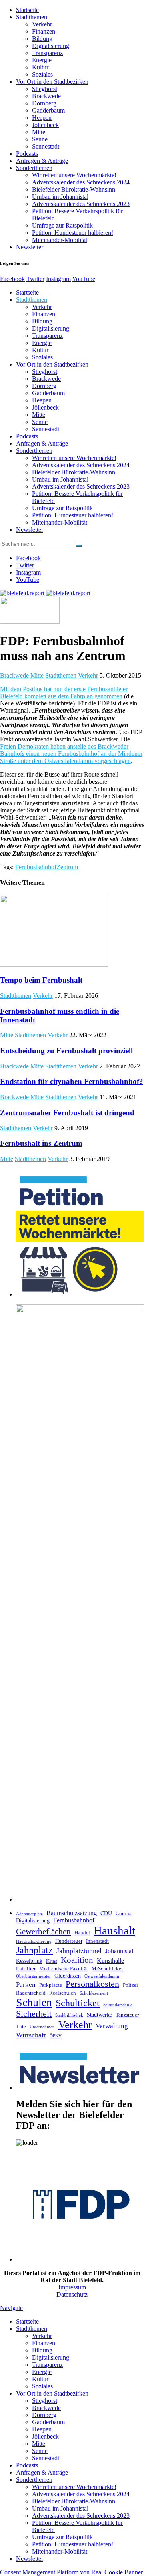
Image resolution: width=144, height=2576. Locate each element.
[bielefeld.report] (45, 593)
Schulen (34, 2002)
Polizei (130, 1985)
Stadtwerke (99, 2015)
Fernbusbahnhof (36, 867)
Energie (42, 60)
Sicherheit (34, 2014)
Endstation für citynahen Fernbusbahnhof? (72, 1081)
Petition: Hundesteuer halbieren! (73, 233)
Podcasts (27, 154)
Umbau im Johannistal (60, 197)
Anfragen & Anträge (42, 161)
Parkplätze (51, 1985)
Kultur (40, 67)
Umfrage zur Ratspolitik (62, 225)
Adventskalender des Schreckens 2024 (81, 182)
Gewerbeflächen (43, 1932)
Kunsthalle (110, 1961)
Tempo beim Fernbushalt (41, 980)
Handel (82, 1933)
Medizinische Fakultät (64, 1969)
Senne (40, 139)
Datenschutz (72, 2294)
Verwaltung (112, 2026)
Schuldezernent (94, 1993)
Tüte (21, 2027)
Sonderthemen (34, 168)
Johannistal (119, 1951)
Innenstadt (97, 1941)
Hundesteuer (69, 1941)
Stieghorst (45, 89)
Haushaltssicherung (34, 1941)
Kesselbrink (29, 1961)
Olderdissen (68, 1976)
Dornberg (44, 103)
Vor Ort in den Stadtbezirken (52, 82)
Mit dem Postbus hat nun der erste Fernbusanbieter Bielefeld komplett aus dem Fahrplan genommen (64, 693)
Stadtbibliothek (69, 2015)
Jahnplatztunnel (79, 1951)
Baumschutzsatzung (72, 1913)
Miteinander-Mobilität (60, 240)
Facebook (12, 279)
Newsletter (30, 247)
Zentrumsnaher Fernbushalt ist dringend (67, 1113)
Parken (26, 1985)
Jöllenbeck (45, 125)
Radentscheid (31, 1993)
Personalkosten (92, 1984)
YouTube (84, 279)
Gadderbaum (48, 110)
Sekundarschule (118, 2005)
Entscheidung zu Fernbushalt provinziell (66, 1051)
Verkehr (42, 24)
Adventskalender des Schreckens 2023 (81, 204)
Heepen (42, 118)
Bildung (42, 39)
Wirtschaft (31, 2035)
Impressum (72, 2287)
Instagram (58, 279)
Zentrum (67, 867)
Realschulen (63, 1993)
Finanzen (44, 31)
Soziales (42, 74)
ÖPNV (56, 2036)
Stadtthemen (32, 17)
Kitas (52, 1961)
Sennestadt (46, 146)
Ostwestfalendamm (102, 1976)
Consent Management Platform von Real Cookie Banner (71, 2572)
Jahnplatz (34, 1950)
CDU (106, 1913)
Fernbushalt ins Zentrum (41, 1143)
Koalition (77, 1960)
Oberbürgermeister (33, 1976)
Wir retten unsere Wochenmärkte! (74, 175)
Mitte (39, 132)
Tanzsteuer (127, 2015)
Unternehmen (42, 2027)
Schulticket (78, 2003)
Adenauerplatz (29, 1914)
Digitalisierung (51, 46)
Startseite (27, 10)
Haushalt (114, 1930)
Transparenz (47, 53)
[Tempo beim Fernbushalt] (54, 964)
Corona (124, 1914)
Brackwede (46, 96)
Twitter (35, 279)
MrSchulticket (107, 1969)
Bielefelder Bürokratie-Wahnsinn (74, 189)
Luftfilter (26, 1969)
